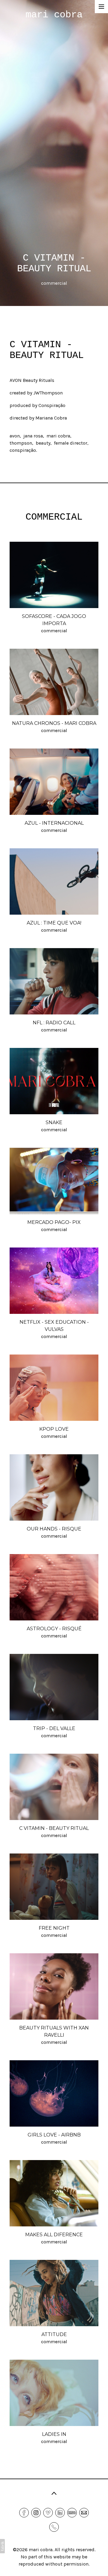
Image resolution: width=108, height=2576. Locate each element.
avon (15, 436)
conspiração (23, 450)
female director (71, 443)
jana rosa (33, 436)
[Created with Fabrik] (2, 2546)
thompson (21, 443)
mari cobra (58, 436)
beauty (43, 443)
